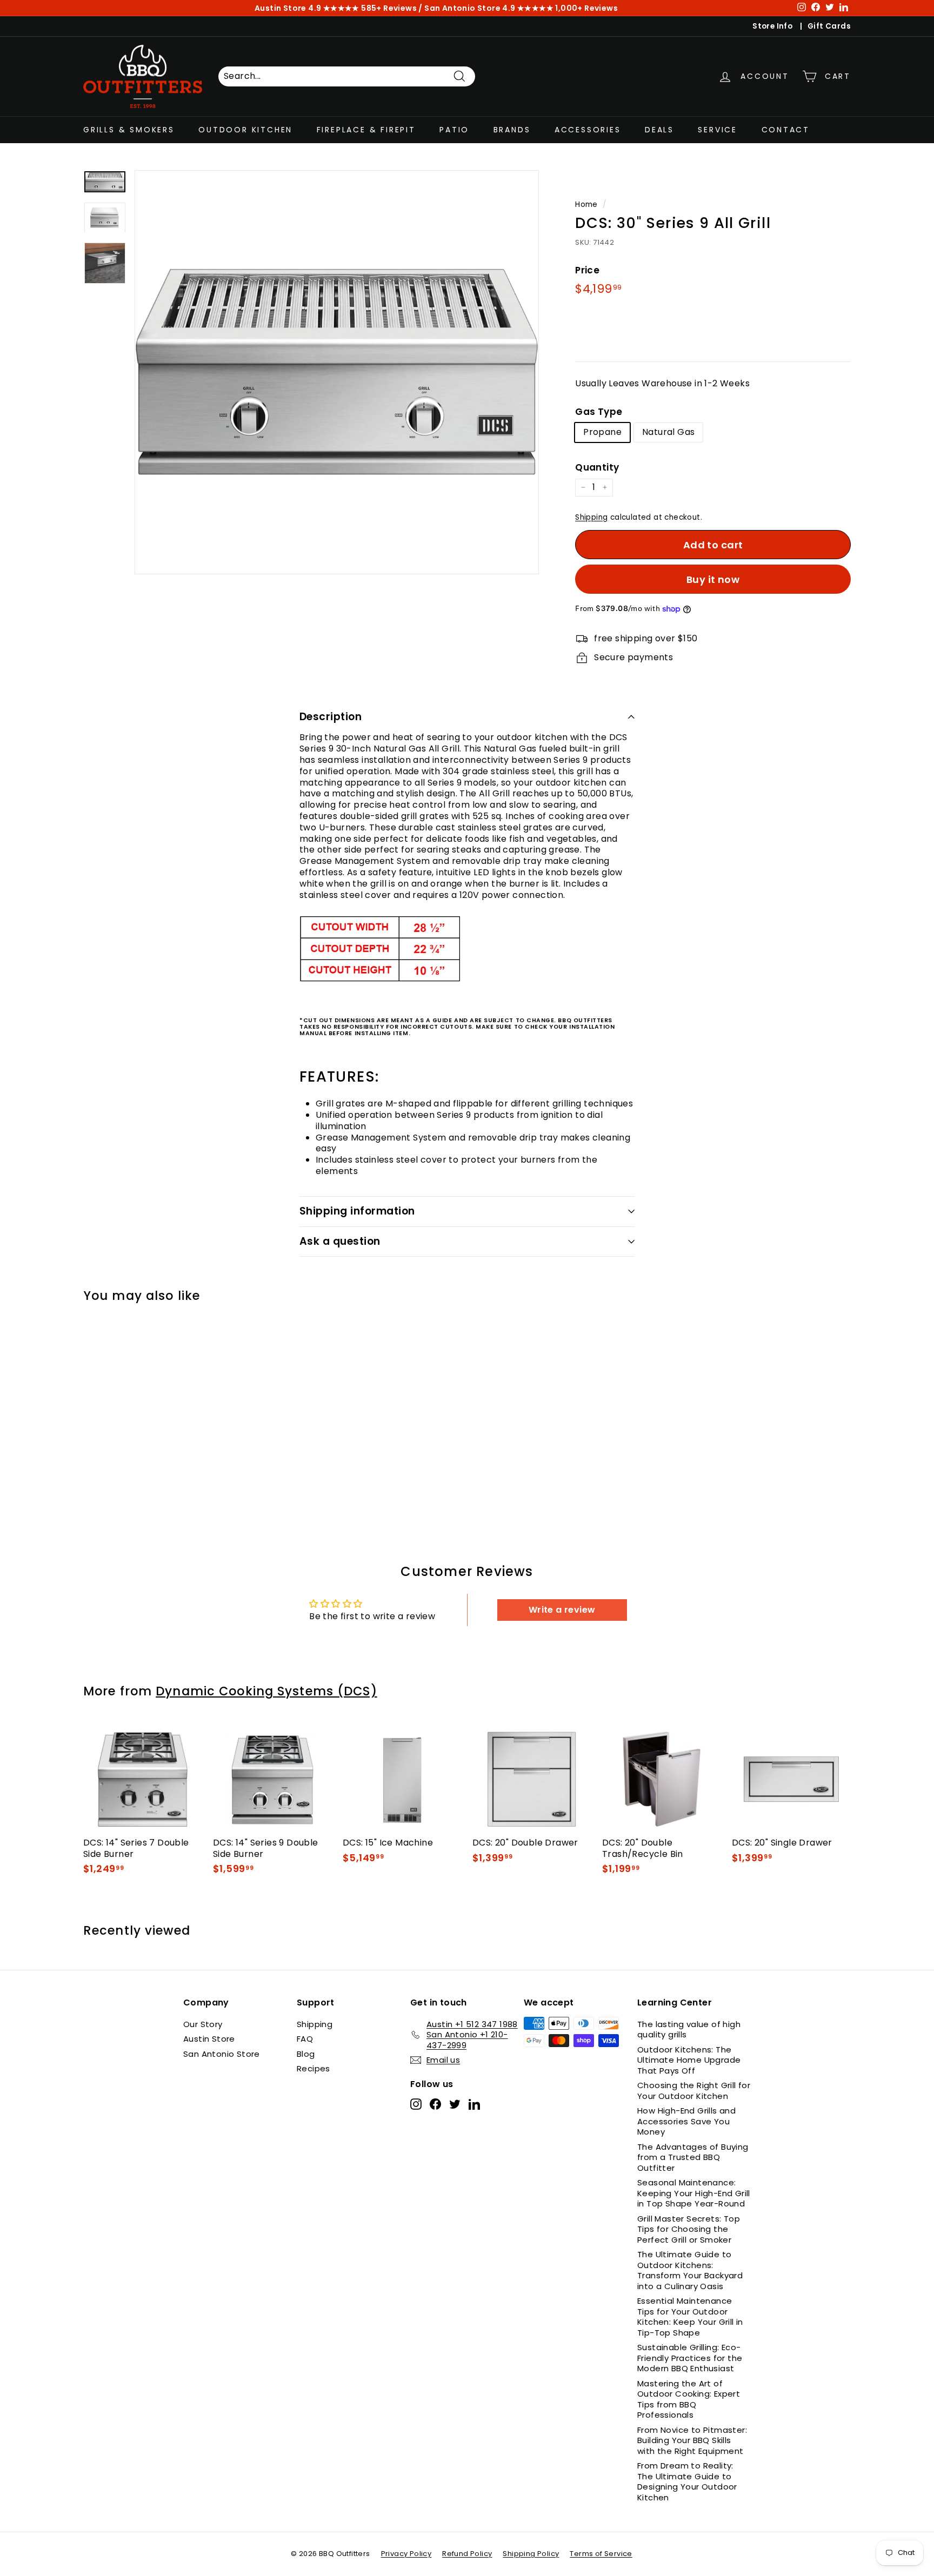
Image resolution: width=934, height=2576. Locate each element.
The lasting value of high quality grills (689, 2030)
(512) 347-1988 (388, 9)
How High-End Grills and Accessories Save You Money (686, 2121)
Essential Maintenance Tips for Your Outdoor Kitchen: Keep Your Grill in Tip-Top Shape (690, 2317)
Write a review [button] (562, 1610)
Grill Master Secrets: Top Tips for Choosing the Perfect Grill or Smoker (689, 2229)
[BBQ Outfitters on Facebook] (435, 2104)
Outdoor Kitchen (245, 130)
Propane (602, 432)
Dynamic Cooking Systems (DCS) (266, 1691)
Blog (306, 2054)
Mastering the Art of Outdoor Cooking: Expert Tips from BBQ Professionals (689, 2399)
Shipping (591, 517)
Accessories (588, 130)
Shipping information (357, 1211)
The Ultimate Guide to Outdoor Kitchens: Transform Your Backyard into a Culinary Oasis (690, 2270)
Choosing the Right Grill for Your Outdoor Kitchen (694, 2091)
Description (331, 717)
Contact (786, 130)
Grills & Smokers (129, 130)
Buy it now (713, 579)
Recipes (313, 2068)
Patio (454, 130)
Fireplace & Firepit (366, 130)
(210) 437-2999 (539, 9)
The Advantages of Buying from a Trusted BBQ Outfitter (693, 2157)
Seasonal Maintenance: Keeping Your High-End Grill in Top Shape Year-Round (694, 2193)
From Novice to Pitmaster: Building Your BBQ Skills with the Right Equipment (692, 2440)
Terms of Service (601, 2554)
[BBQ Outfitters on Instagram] (416, 2104)
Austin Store (209, 2039)
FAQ (305, 2039)
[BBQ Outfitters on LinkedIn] (474, 2104)
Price (587, 270)
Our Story (203, 2024)
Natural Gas (668, 432)
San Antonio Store (222, 2054)
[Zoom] (337, 372)
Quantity (597, 467)
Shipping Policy (531, 2554)
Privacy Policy (406, 2554)
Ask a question (340, 1241)
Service (718, 130)
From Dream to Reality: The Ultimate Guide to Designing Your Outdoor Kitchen (687, 2481)
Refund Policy (467, 2554)
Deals (659, 130)
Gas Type (599, 412)
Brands (512, 130)
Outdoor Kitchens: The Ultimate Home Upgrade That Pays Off (689, 2060)
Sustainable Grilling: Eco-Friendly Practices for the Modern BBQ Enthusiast (690, 2358)
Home (586, 204)
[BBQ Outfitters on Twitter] (455, 2104)
